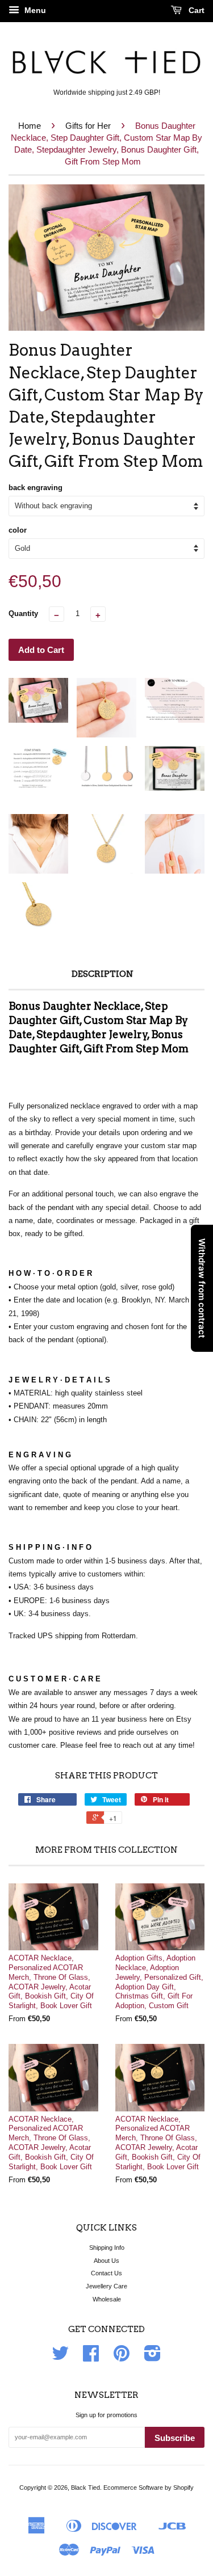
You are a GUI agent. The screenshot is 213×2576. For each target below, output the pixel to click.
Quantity (23, 614)
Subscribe (175, 2438)
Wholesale (107, 2299)
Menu (34, 10)
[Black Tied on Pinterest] (122, 2358)
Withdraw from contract (202, 1288)
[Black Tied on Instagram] (153, 2358)
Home (30, 126)
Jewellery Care (106, 2286)
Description (103, 974)
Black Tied (85, 2488)
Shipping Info (107, 2248)
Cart (195, 10)
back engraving (35, 488)
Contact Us (106, 2273)
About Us (106, 2261)
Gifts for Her (88, 126)
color (18, 530)
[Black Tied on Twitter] (60, 2358)
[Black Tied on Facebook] (91, 2358)
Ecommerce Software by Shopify (149, 2488)
